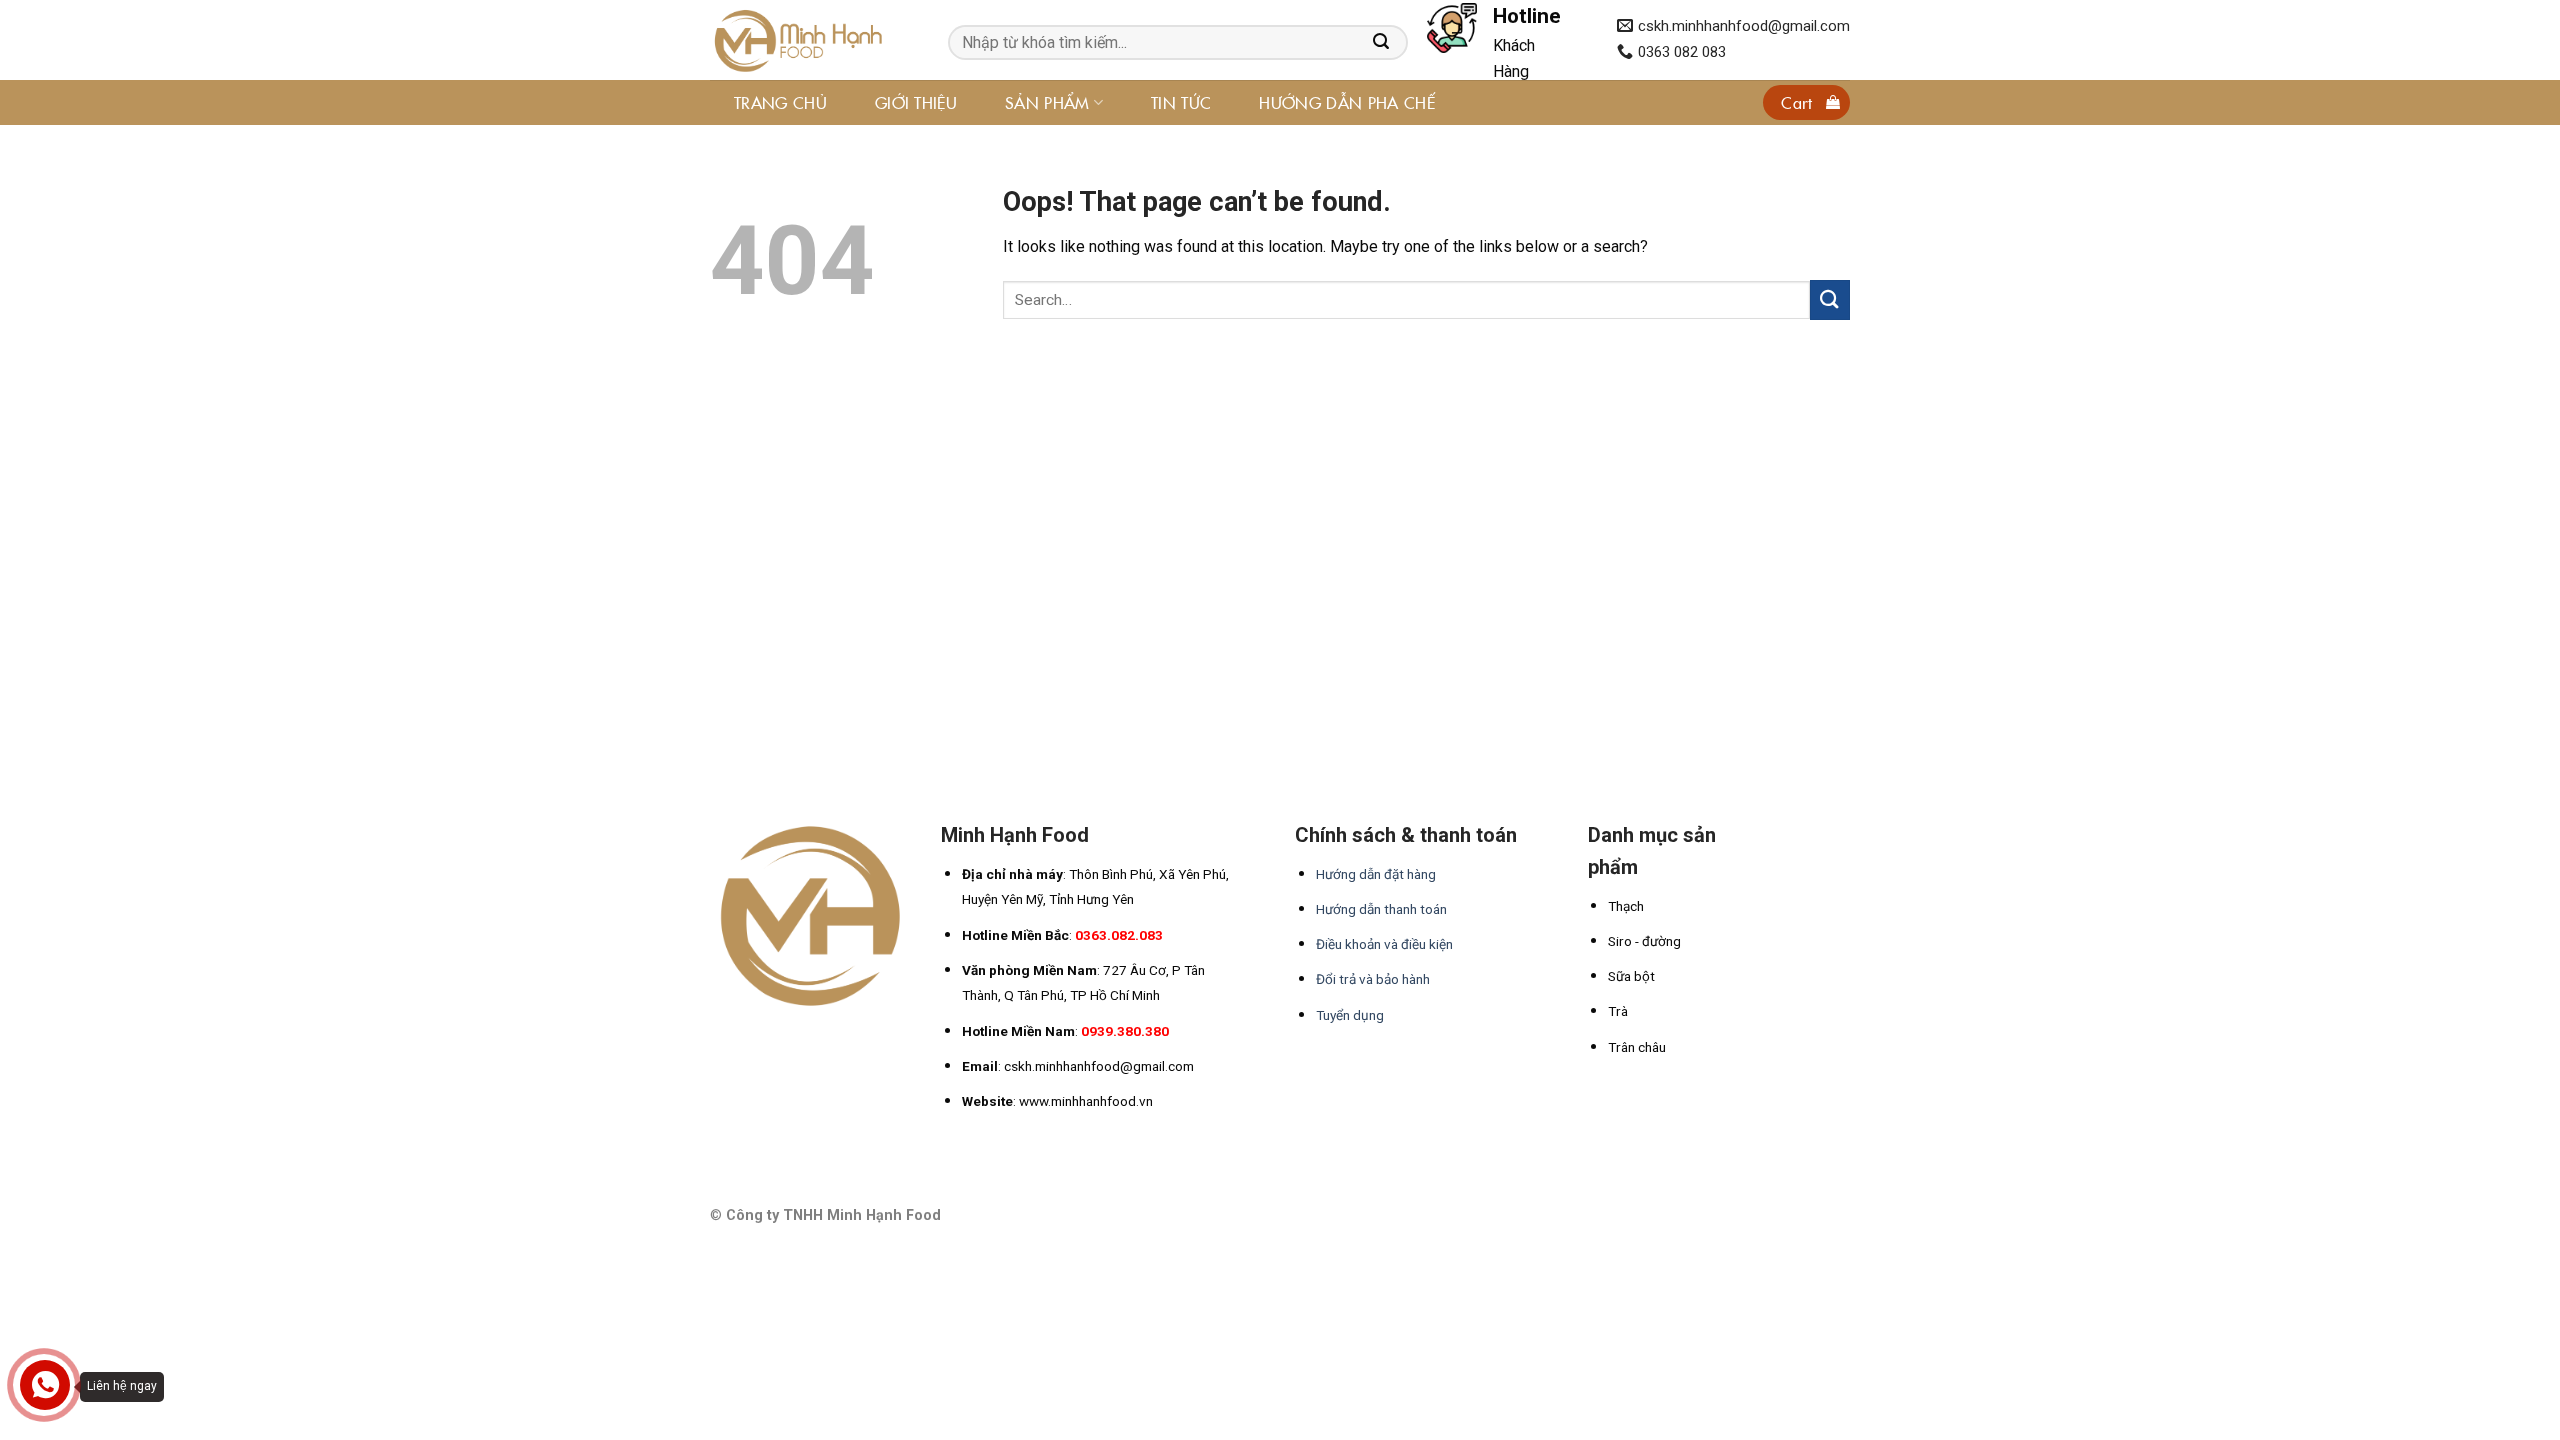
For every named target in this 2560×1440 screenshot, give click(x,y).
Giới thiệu (916, 102)
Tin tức (1181, 102)
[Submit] (1830, 299)
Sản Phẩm (1047, 102)
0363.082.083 (1119, 935)
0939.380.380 (1125, 1031)
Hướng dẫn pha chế (1346, 102)
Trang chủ (780, 102)
